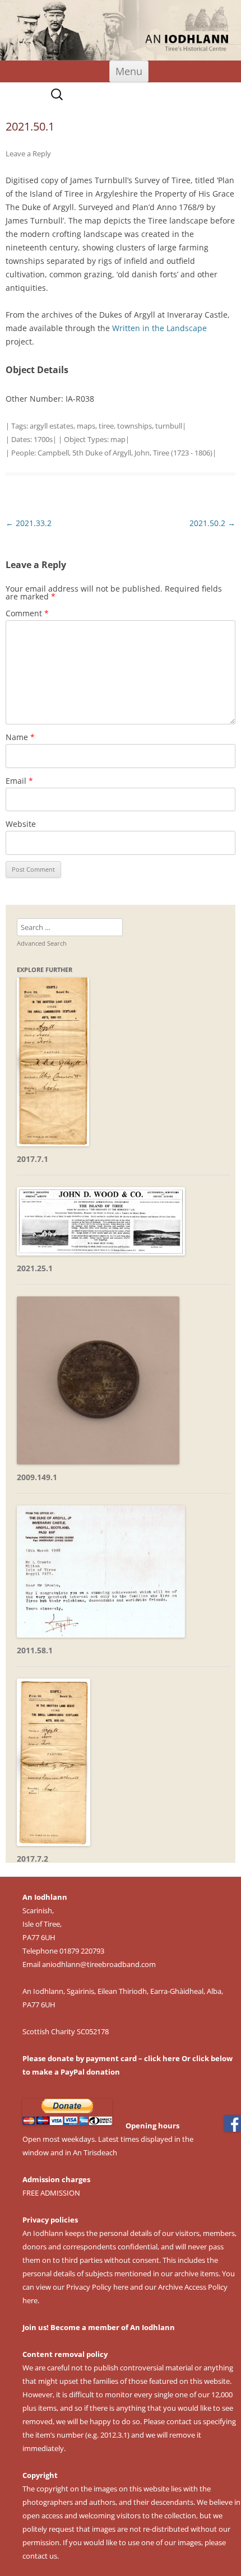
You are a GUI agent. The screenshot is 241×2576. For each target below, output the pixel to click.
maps (86, 426)
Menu (129, 71)
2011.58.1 (35, 1650)
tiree (106, 426)
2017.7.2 (33, 1859)
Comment (27, 613)
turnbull (169, 426)
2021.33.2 (29, 523)
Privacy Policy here (97, 2287)
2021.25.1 (35, 1268)
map (118, 439)
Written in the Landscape (159, 328)
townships (135, 426)
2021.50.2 (212, 523)
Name (20, 737)
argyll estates (52, 426)
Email (19, 781)
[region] (121, 30)
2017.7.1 (33, 1159)
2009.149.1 (37, 1477)
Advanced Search (42, 943)
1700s (43, 439)
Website (21, 824)
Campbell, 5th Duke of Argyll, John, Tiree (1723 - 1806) (125, 453)
